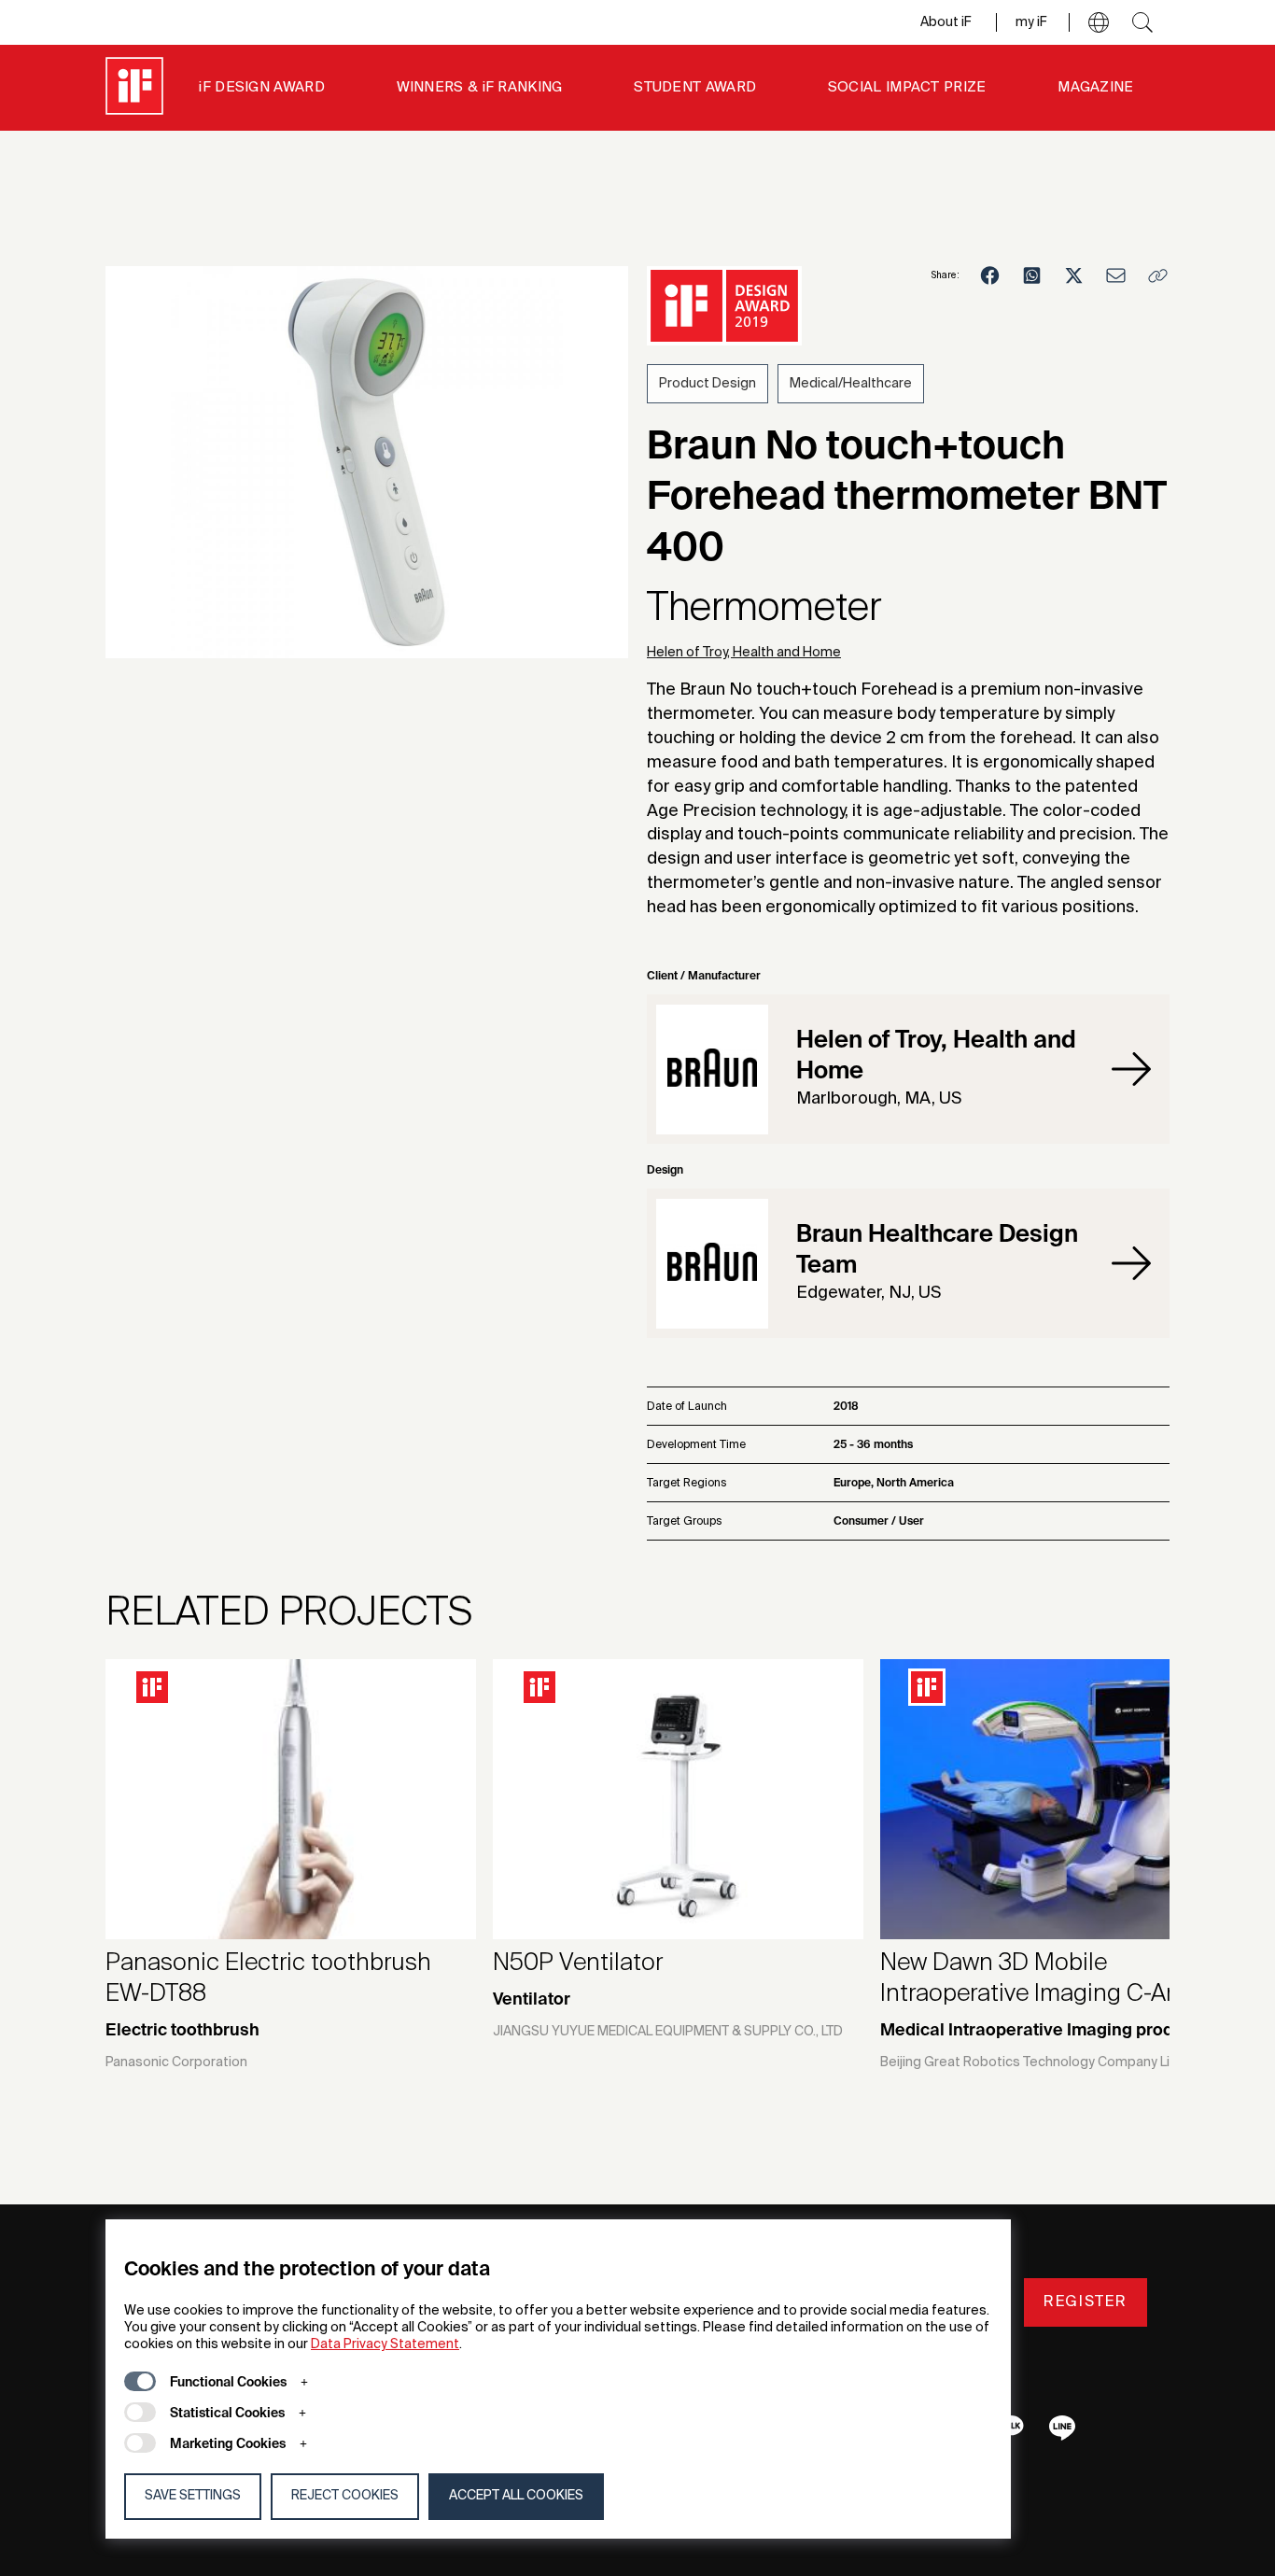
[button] (1099, 22)
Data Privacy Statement (385, 2344)
